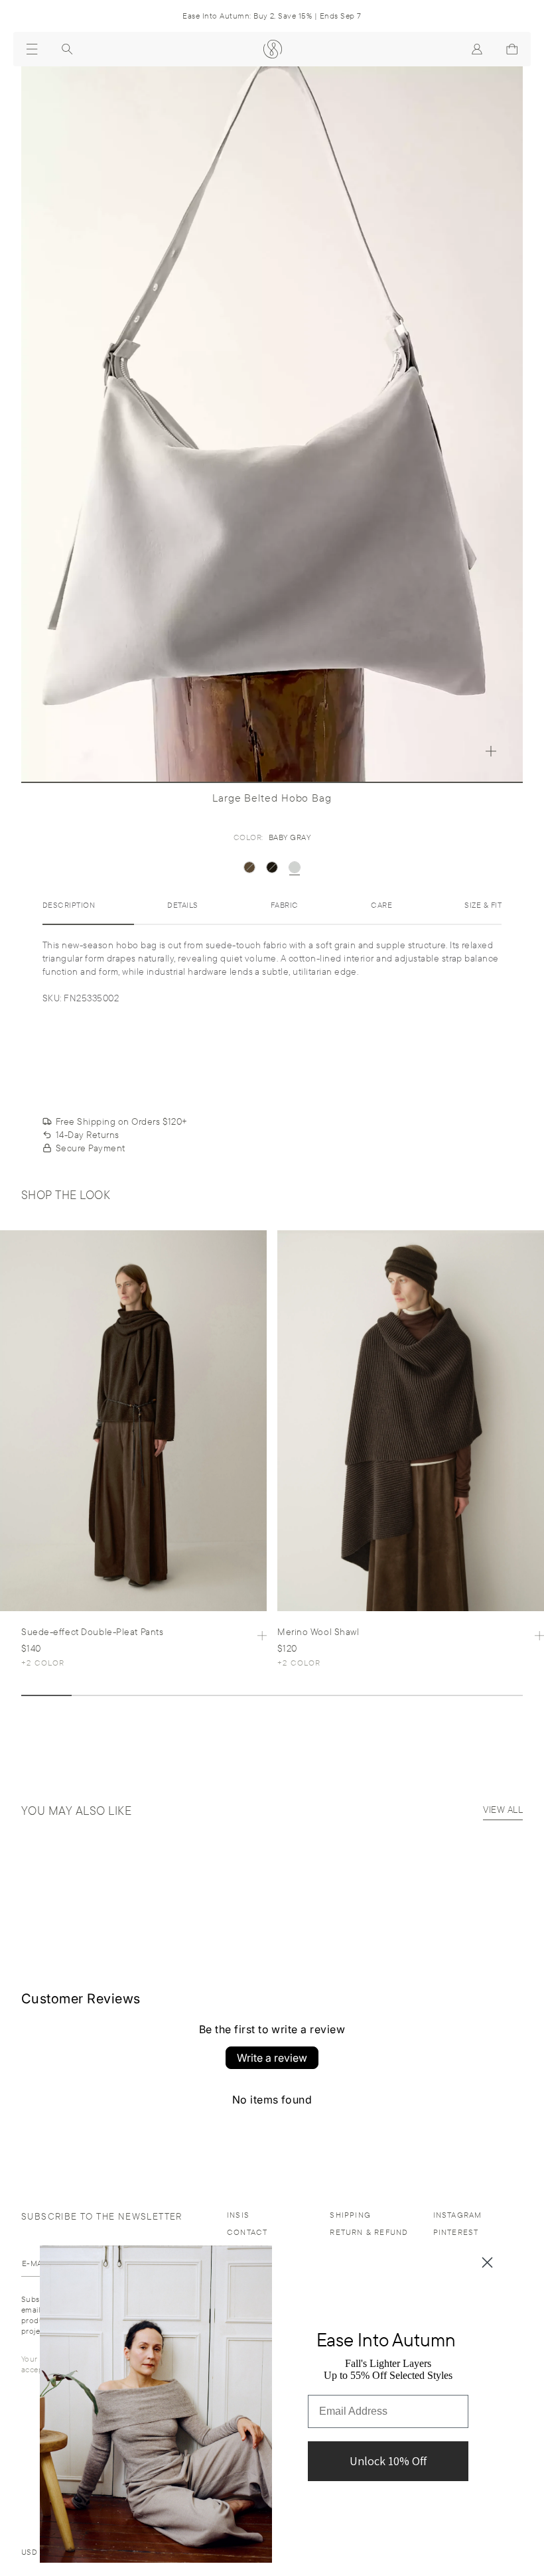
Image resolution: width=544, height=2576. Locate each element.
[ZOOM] (491, 751)
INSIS (238, 2215)
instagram (458, 2215)
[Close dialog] (487, 2262)
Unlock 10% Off (388, 2461)
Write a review (272, 2058)
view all (503, 1810)
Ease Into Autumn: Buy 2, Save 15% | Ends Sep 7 (272, 16)
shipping (350, 2215)
